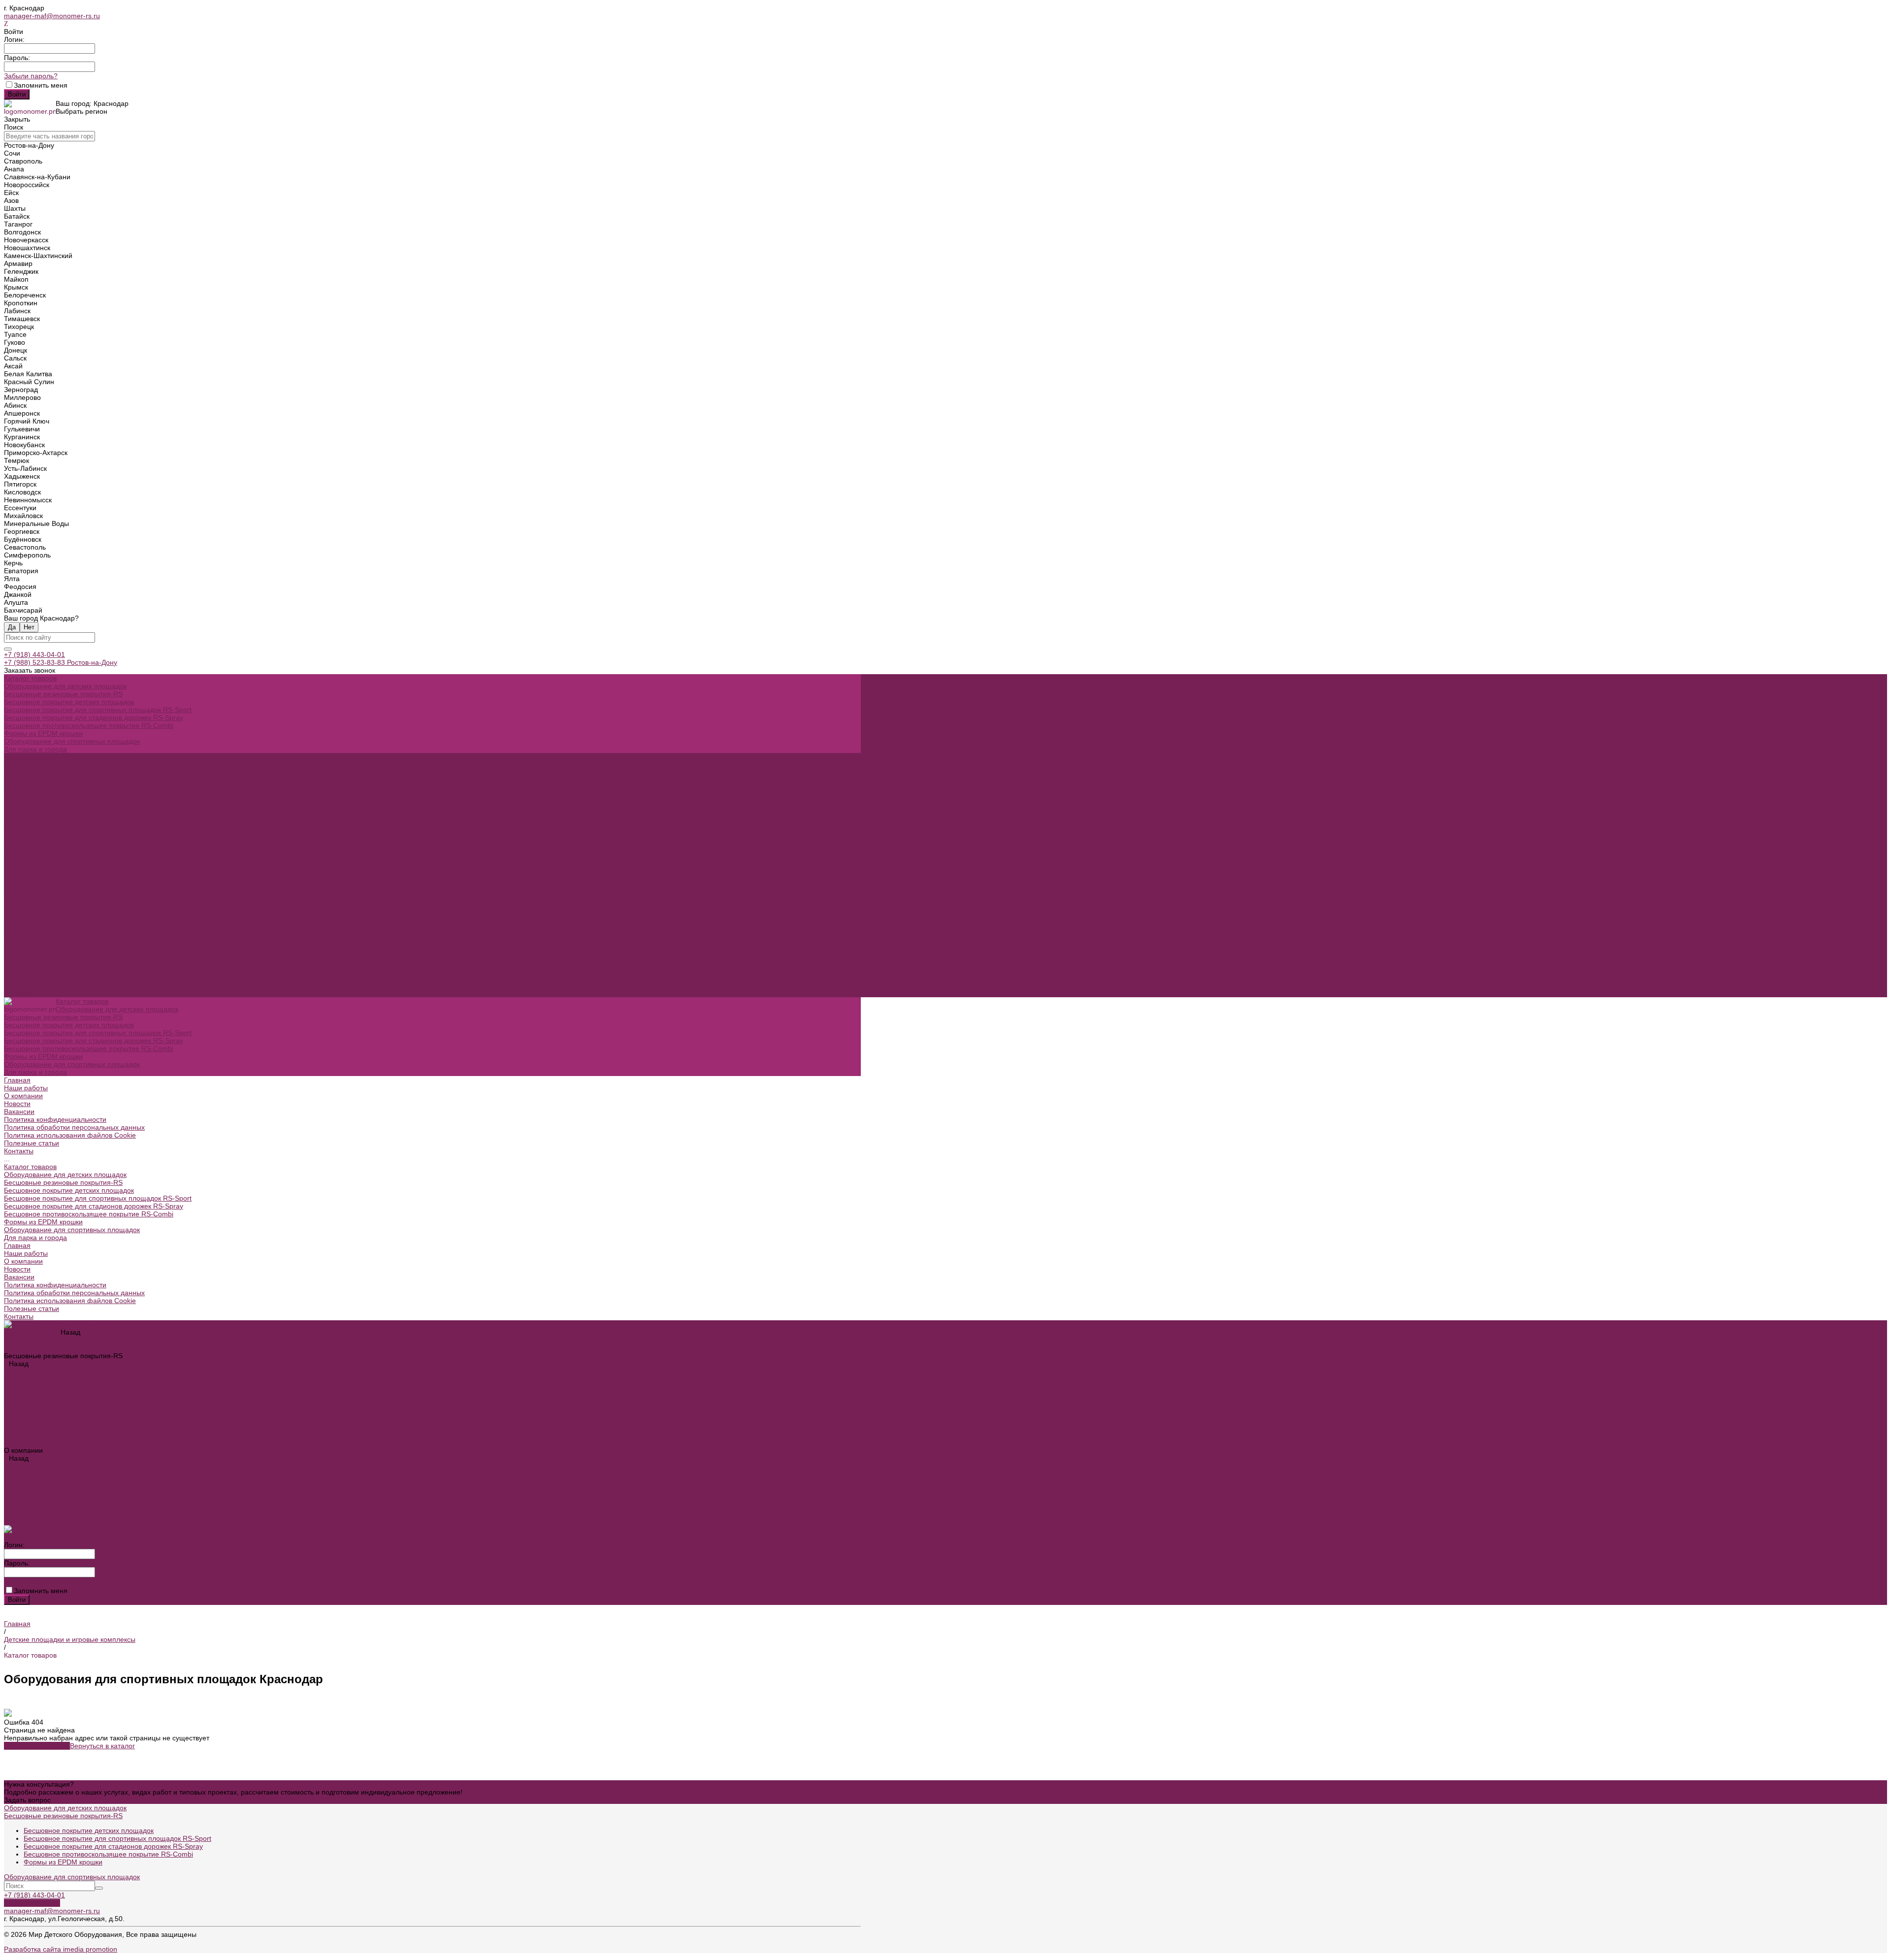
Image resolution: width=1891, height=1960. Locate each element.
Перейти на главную (37, 1746)
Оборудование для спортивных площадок (72, 741)
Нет (29, 627)
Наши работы (26, 930)
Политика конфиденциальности (55, 796)
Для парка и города (35, 749)
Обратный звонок (32, 1903)
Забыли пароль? (31, 76)
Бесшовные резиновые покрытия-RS (63, 694)
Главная (17, 922)
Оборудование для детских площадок (65, 686)
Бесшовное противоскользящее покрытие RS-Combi (89, 725)
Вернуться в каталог (102, 1746)
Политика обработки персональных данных (74, 804)
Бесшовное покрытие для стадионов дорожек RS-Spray (94, 718)
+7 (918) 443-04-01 (34, 654)
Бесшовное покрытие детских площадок (69, 702)
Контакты (19, 993)
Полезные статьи (32, 985)
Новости (17, 781)
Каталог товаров (30, 844)
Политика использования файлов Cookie (70, 812)
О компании (23, 938)
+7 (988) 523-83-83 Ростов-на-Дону (61, 662)
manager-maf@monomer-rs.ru (52, 16)
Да (12, 627)
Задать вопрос (27, 1800)
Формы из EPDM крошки (43, 733)
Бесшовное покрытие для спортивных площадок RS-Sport (98, 710)
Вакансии (19, 788)
